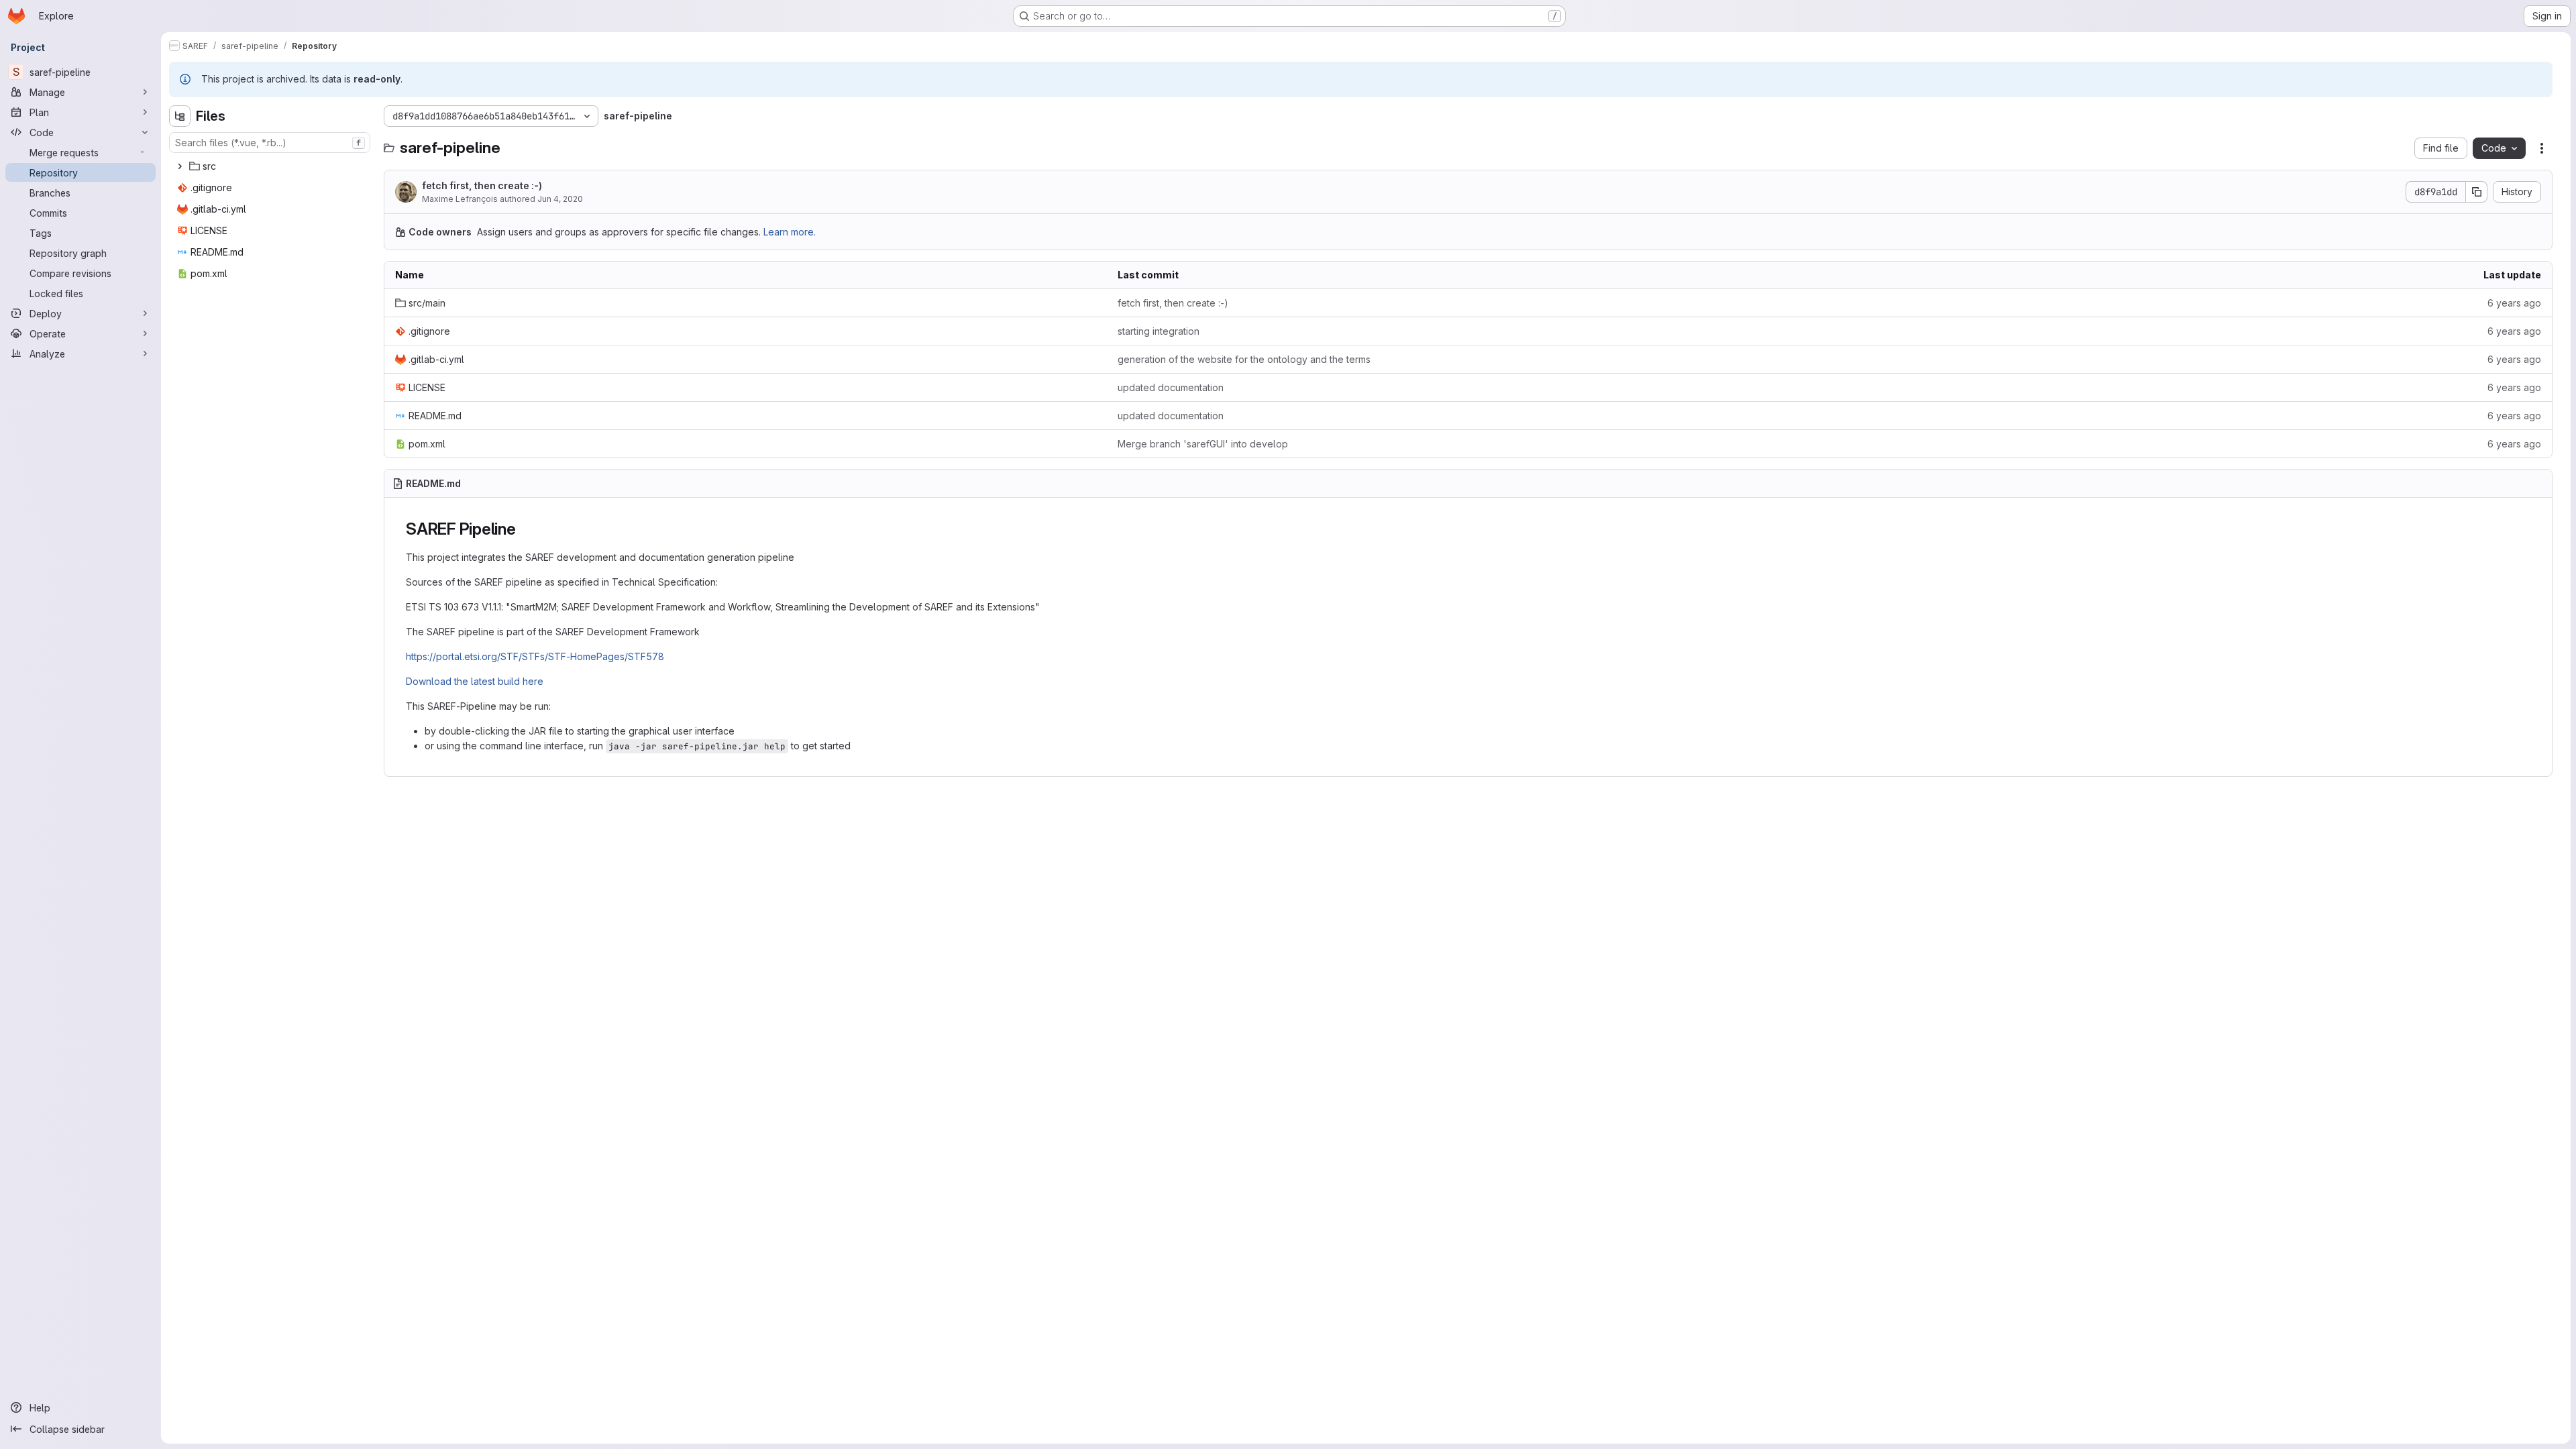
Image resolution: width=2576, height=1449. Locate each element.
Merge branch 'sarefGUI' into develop (1203, 444)
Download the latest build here (475, 681)
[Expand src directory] (180, 166)
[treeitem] (271, 166)
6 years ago (2514, 303)
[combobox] (270, 143)
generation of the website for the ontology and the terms (1244, 359)
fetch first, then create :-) (482, 185)
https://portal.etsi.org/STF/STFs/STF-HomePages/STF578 (535, 656)
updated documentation (1171, 387)
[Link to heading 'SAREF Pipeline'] (525, 529)
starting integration (1159, 331)
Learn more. (790, 232)
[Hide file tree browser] (180, 116)
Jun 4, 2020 (560, 199)
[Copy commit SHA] (2477, 192)
